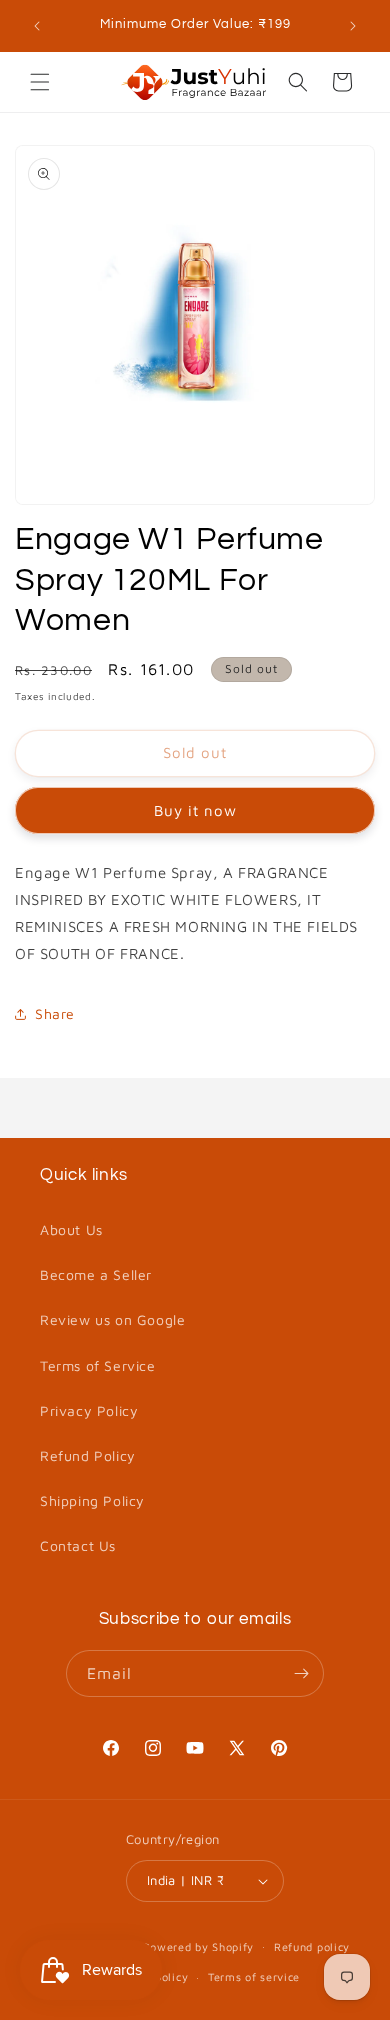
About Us (71, 1229)
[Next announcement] (353, 26)
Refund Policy (88, 1455)
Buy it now (195, 810)
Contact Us (78, 1545)
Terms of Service (98, 1365)
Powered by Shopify (199, 1945)
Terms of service (254, 1976)
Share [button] (55, 1013)
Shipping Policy (92, 1500)
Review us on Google (112, 1319)
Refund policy (312, 1946)
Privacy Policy (89, 1410)
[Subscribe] (301, 1673)
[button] (40, 82)
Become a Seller (96, 1274)
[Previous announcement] (37, 26)
